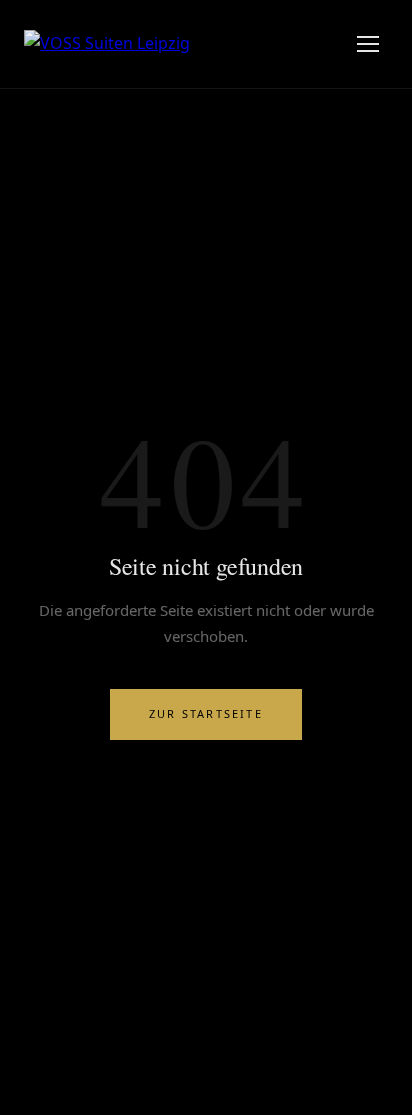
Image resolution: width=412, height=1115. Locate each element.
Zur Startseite (206, 713)
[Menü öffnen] (368, 44)
